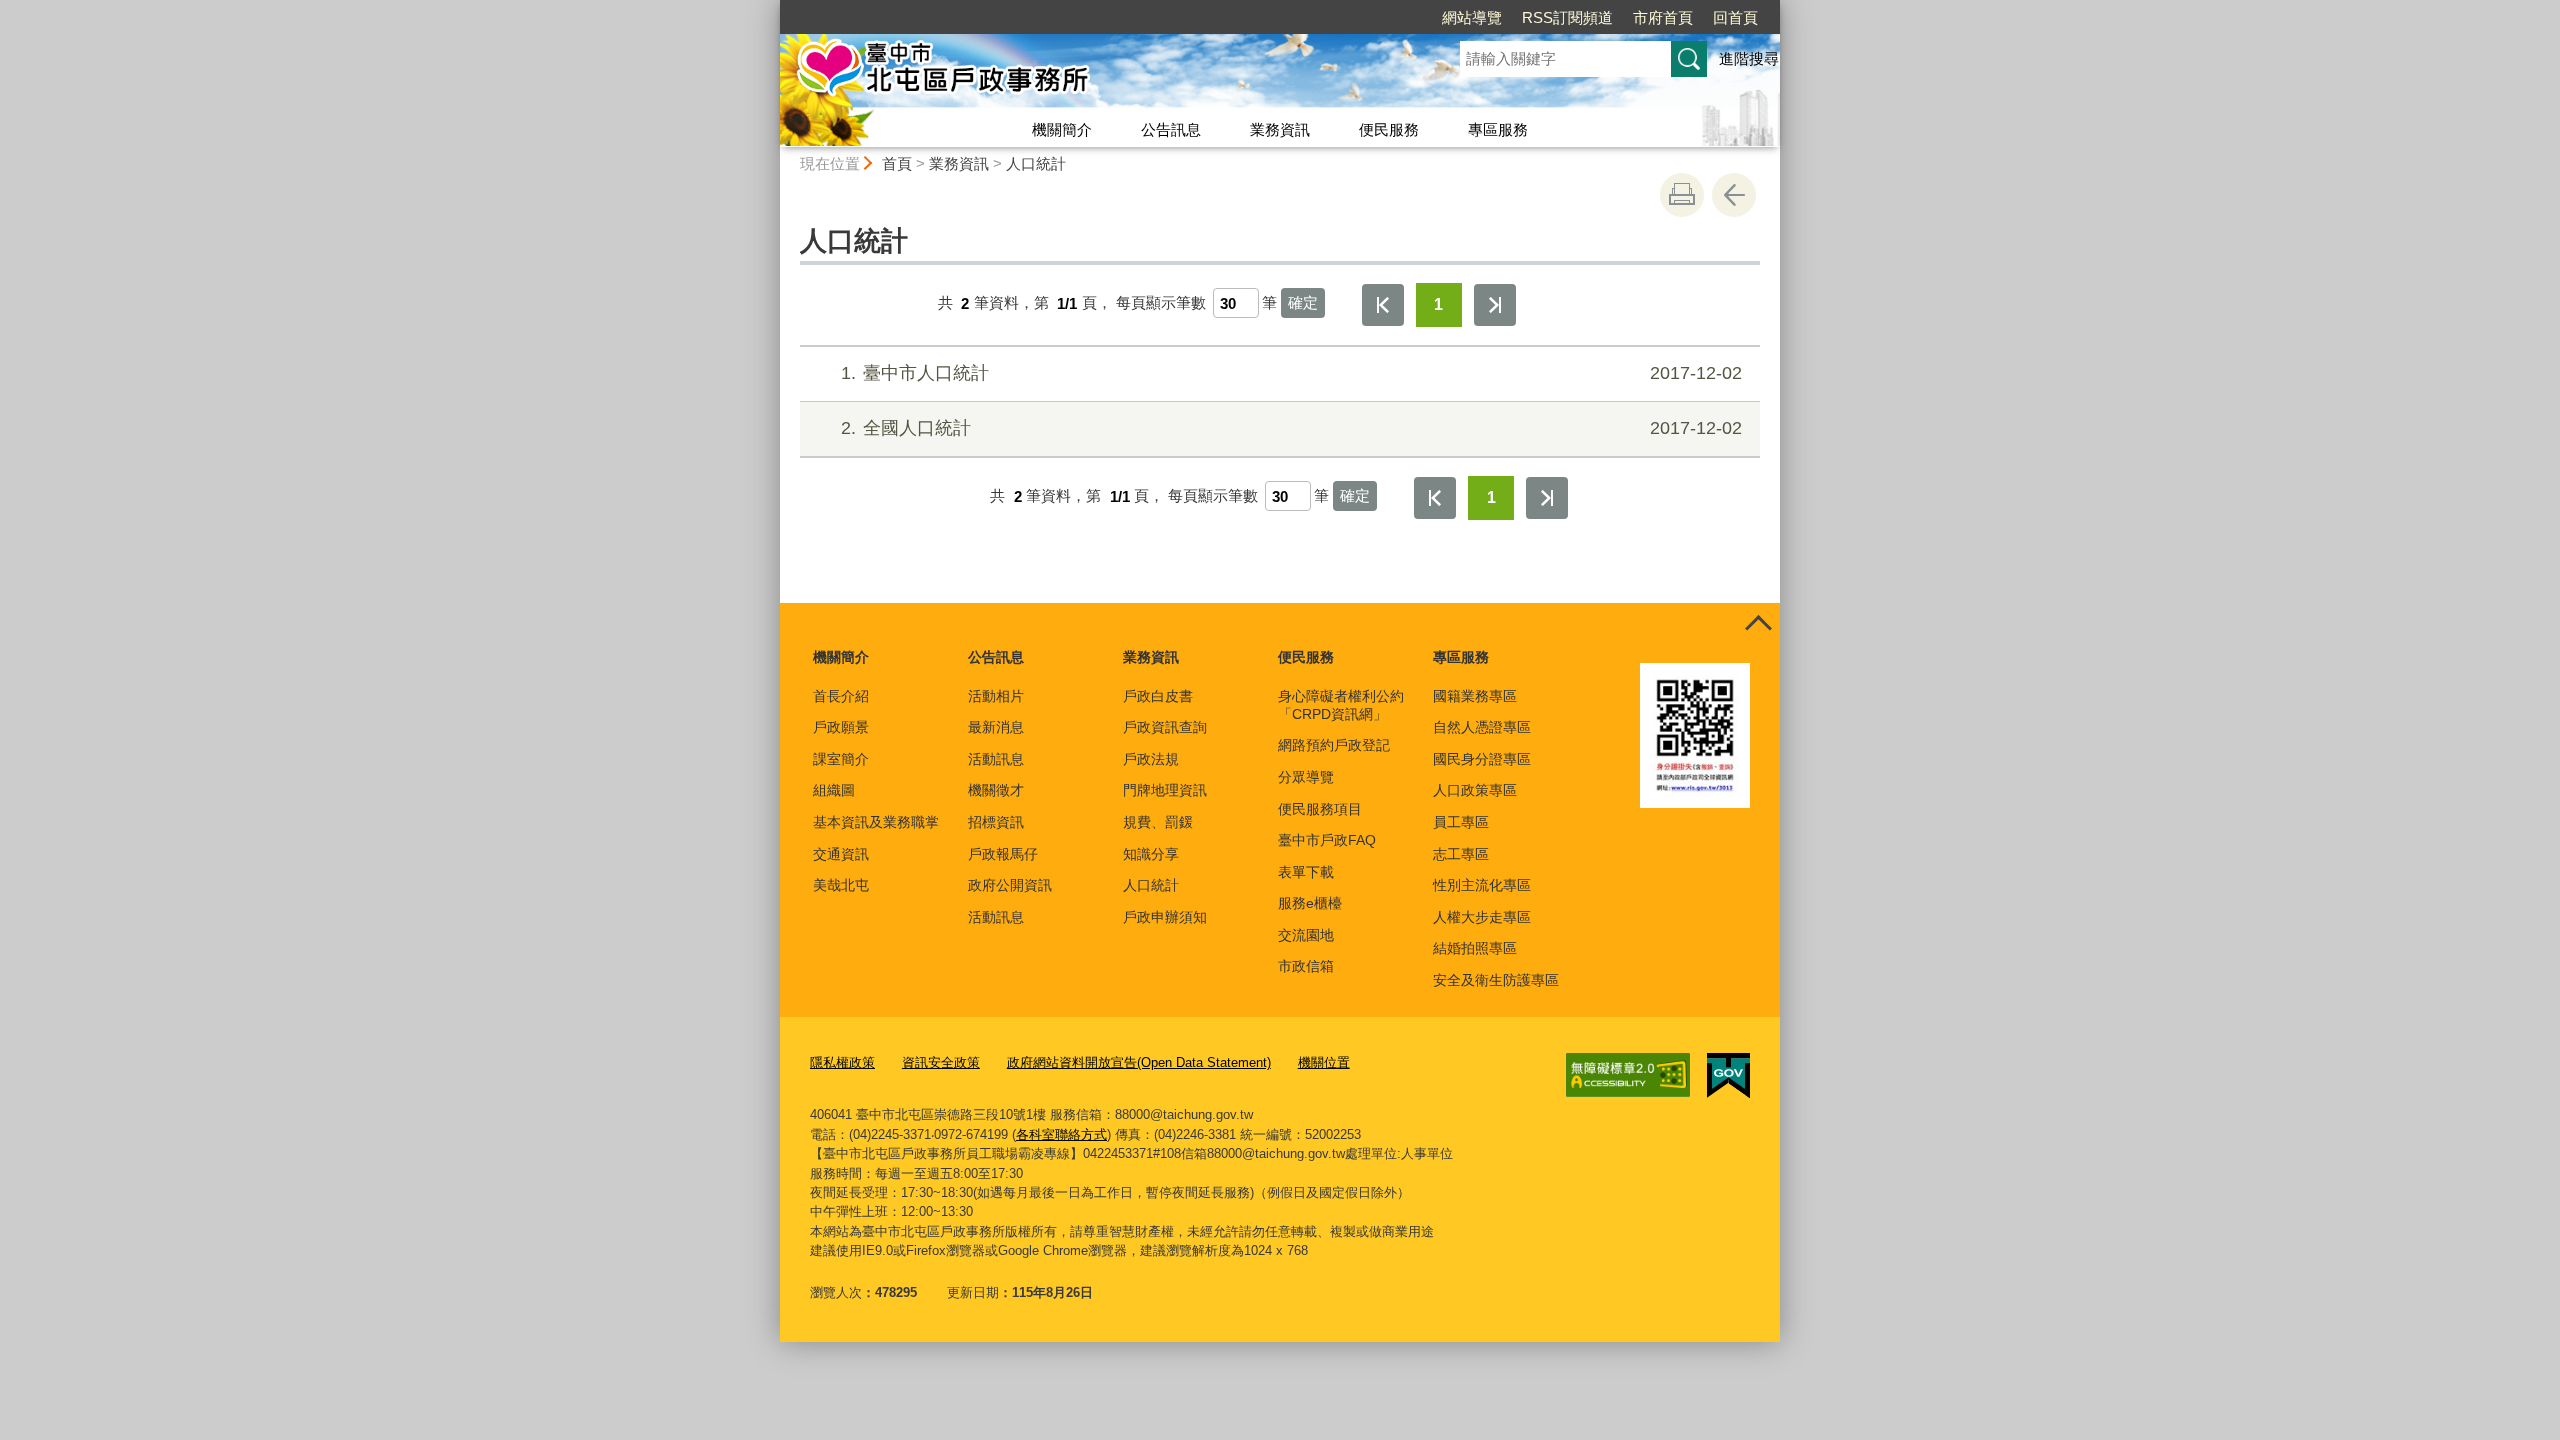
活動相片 (996, 696)
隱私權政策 (842, 1062)
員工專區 (1461, 822)
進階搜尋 (1749, 58)
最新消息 (996, 727)
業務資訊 (1280, 129)
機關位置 (1324, 1062)
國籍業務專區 (1475, 696)
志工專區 (1461, 854)
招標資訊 (996, 822)
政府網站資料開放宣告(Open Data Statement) (1139, 1062)
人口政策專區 (1475, 790)
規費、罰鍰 (1158, 822)
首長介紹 (841, 696)
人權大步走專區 (1482, 917)
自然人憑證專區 (1482, 727)
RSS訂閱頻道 (1567, 17)
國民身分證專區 (1482, 759)
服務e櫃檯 (1310, 903)
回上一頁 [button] (1734, 195)
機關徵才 (996, 790)
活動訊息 (996, 759)
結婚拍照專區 (1475, 948)
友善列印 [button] (1682, 195)
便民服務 (1389, 129)
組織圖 (834, 790)
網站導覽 (1472, 17)
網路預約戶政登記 (1334, 745)
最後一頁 (1495, 305)
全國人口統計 (1291, 428)
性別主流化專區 (1482, 885)
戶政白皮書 (1158, 696)
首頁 (897, 163)
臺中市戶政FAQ (1327, 840)
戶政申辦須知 (1165, 917)
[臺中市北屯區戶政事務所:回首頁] (1096, 73)
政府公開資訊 (1010, 885)
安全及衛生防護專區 (1496, 980)
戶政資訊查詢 (1165, 727)
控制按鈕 (1758, 625)
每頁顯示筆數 (1161, 303)
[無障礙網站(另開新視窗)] (1628, 1075)
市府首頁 (1663, 17)
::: (771, 8)
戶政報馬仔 (1003, 854)
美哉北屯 (841, 885)
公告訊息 (1171, 129)
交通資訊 (841, 854)
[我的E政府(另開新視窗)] (1728, 1076)
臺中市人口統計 (1291, 373)
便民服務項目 (1320, 809)
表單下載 (1306, 872)
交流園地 (1306, 935)
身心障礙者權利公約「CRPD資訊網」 (1341, 705)
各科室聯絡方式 (1061, 1134)
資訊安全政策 (941, 1062)
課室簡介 (841, 759)
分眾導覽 (1306, 777)
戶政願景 (841, 727)
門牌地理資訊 (1165, 790)
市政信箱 (1306, 966)
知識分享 (1151, 854)
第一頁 (1383, 305)
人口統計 (1036, 163)
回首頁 (1735, 17)
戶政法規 (1151, 759)
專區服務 (1498, 129)
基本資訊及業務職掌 (876, 822)
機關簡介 (1062, 129)
